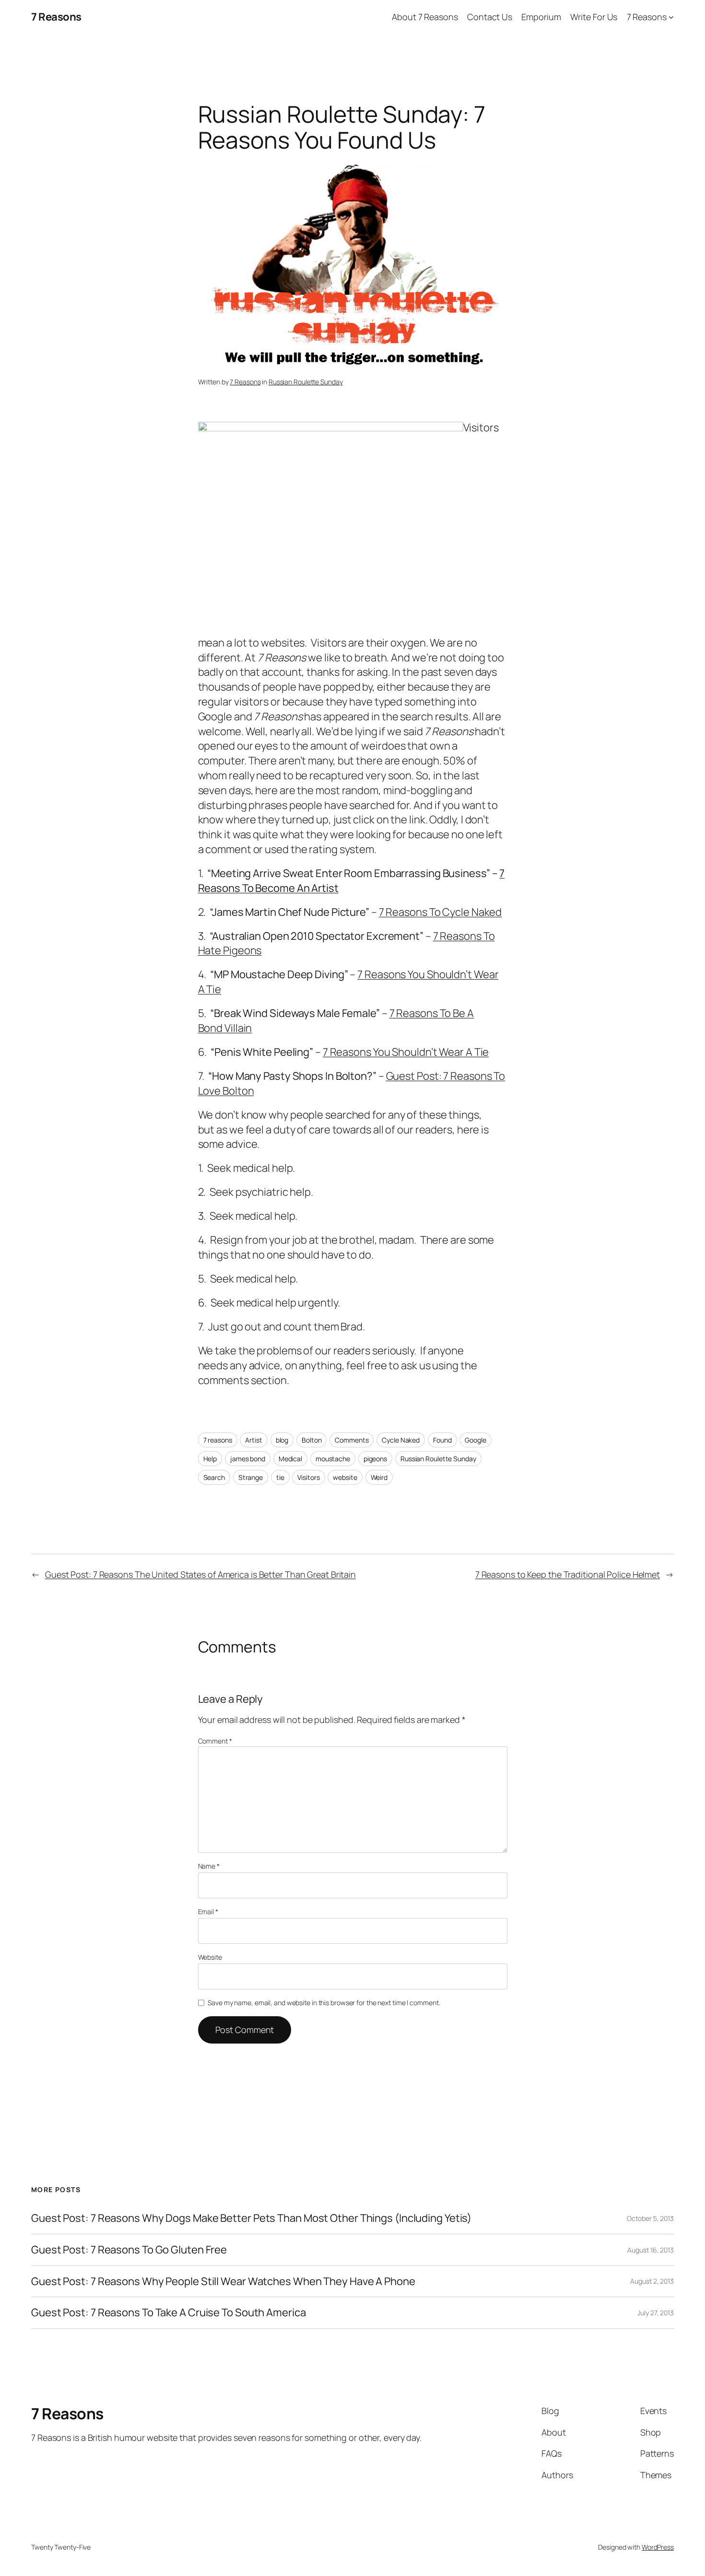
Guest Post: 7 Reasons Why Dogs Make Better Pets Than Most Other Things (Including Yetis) (251, 2218)
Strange (251, 1477)
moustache (333, 1459)
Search (214, 1477)
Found (442, 1440)
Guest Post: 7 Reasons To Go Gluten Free (129, 2250)
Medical (290, 1459)
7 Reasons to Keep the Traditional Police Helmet (568, 1574)
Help (210, 1459)
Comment (215, 1741)
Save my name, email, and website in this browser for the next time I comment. (324, 2003)
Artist (253, 1440)
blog (282, 1440)
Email (208, 1912)
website (345, 1477)
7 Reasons (56, 17)
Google (475, 1440)
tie (280, 1477)
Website (210, 1957)
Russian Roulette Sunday (306, 382)
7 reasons (218, 1440)
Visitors (308, 1477)
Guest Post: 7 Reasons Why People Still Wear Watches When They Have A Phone (223, 2281)
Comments (352, 1440)
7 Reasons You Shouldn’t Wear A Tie (406, 1052)
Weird (379, 1477)
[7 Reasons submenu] (671, 17)
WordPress (658, 2547)
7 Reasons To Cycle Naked (441, 912)
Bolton (311, 1440)
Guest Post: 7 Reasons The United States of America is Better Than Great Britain (200, 1574)
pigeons (375, 1459)
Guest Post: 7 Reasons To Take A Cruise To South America (169, 2313)
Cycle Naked (401, 1440)
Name (209, 1866)
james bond (248, 1459)
